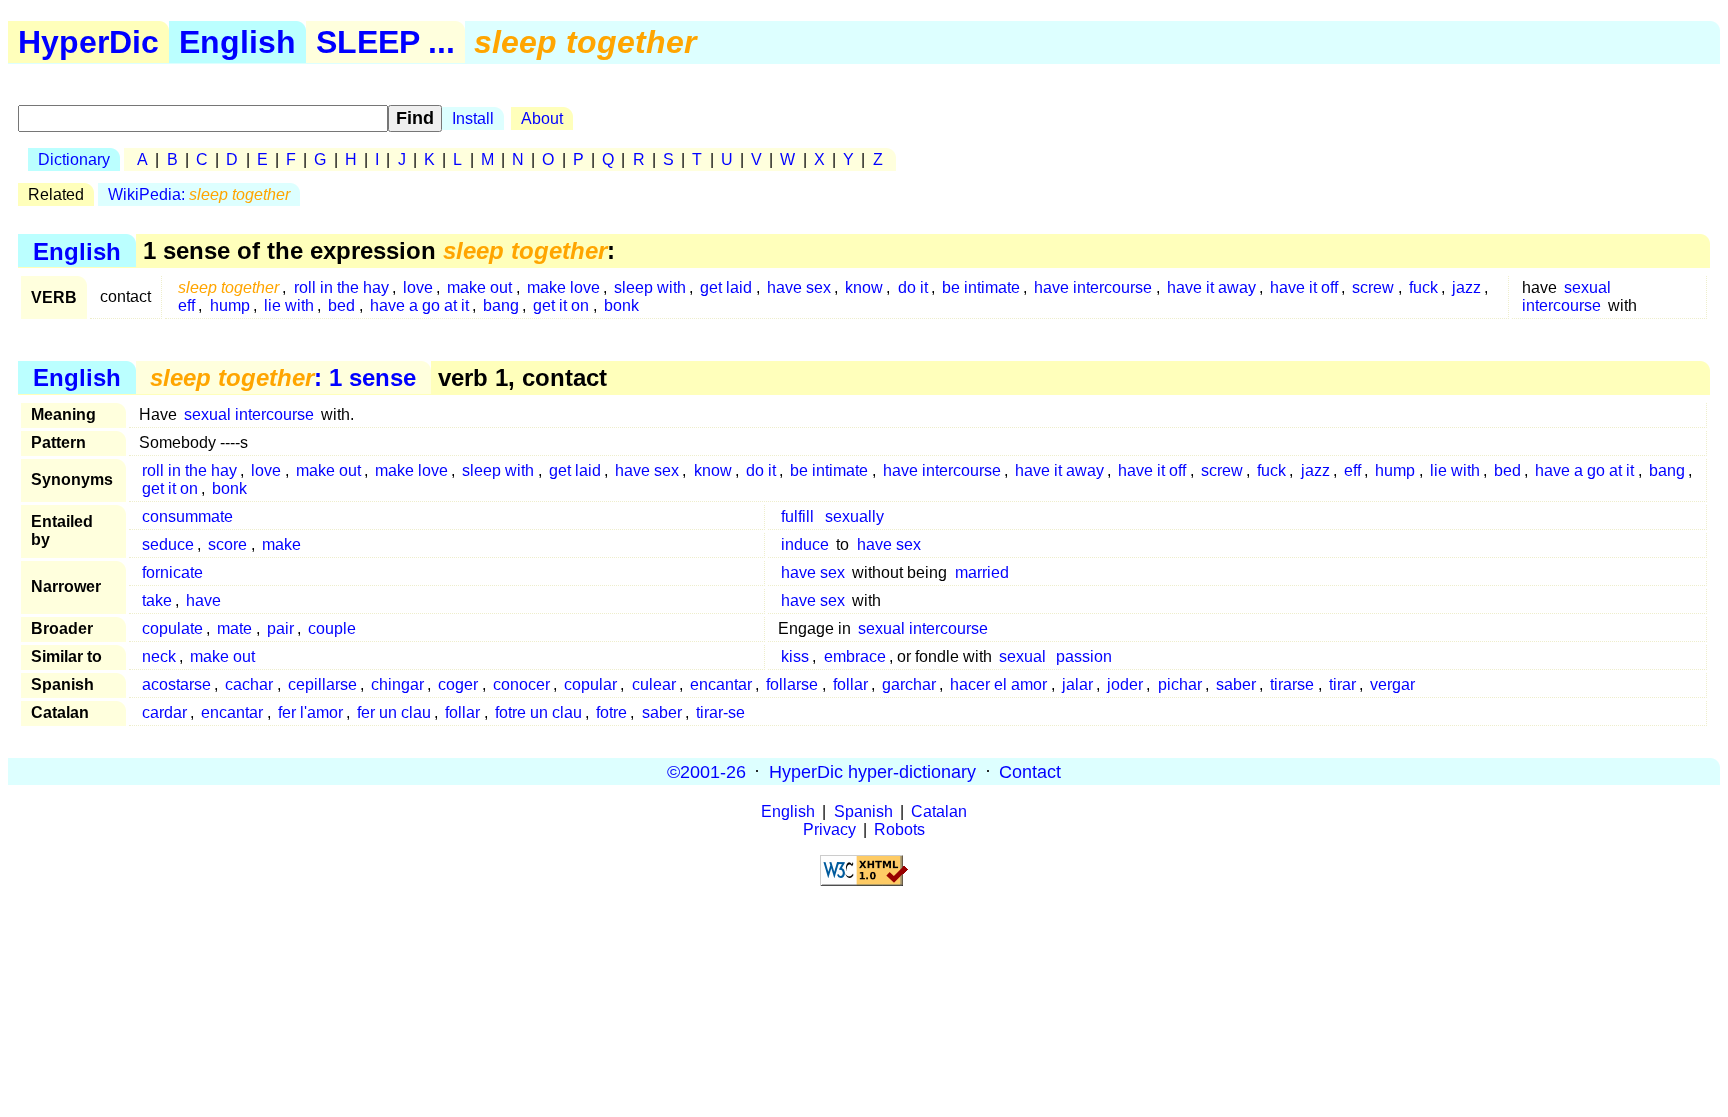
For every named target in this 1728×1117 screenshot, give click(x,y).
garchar (909, 684)
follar (850, 684)
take (157, 600)
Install (473, 118)
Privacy (829, 829)
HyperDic (88, 42)
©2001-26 (706, 771)
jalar (1077, 684)
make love (563, 287)
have (203, 600)
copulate (172, 628)
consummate (187, 516)
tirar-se (720, 712)
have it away (1211, 287)
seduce (168, 544)
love (418, 287)
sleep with (650, 287)
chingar (397, 684)
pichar (1180, 684)
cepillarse (322, 684)
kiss (795, 656)
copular (590, 684)
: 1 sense (283, 377)
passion (1084, 656)
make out (479, 287)
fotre (611, 712)
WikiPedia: (199, 194)
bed (341, 305)
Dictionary (74, 159)
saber (1236, 684)
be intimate (981, 287)
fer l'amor (310, 712)
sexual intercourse (1566, 296)
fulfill (797, 516)
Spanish (863, 811)
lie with (289, 305)
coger (458, 684)
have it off (1304, 287)
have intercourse (1093, 287)
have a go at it (419, 305)
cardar (164, 712)
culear (654, 684)
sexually (854, 516)
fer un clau (394, 712)
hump (230, 305)
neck (159, 656)
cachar (249, 684)
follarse (792, 684)
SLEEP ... (385, 42)
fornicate (172, 572)
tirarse (1292, 684)
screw (1373, 287)
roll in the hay (341, 287)
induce (805, 544)
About (542, 118)
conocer (521, 684)
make (281, 544)
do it (913, 287)
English (237, 42)
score (227, 544)
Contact (1030, 771)
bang (501, 305)
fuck (1423, 287)
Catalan (939, 811)
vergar (1392, 684)
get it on (561, 305)
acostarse (176, 684)
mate (234, 628)
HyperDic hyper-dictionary (872, 771)
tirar (1342, 684)
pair (280, 628)
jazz (1466, 287)
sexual (1022, 656)
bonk (621, 305)
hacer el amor (998, 684)
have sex (799, 287)
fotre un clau (538, 712)
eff (186, 305)
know (864, 287)
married (982, 572)
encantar (721, 684)
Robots (899, 829)
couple (332, 628)
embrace (855, 656)
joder (1125, 684)
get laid (726, 287)
